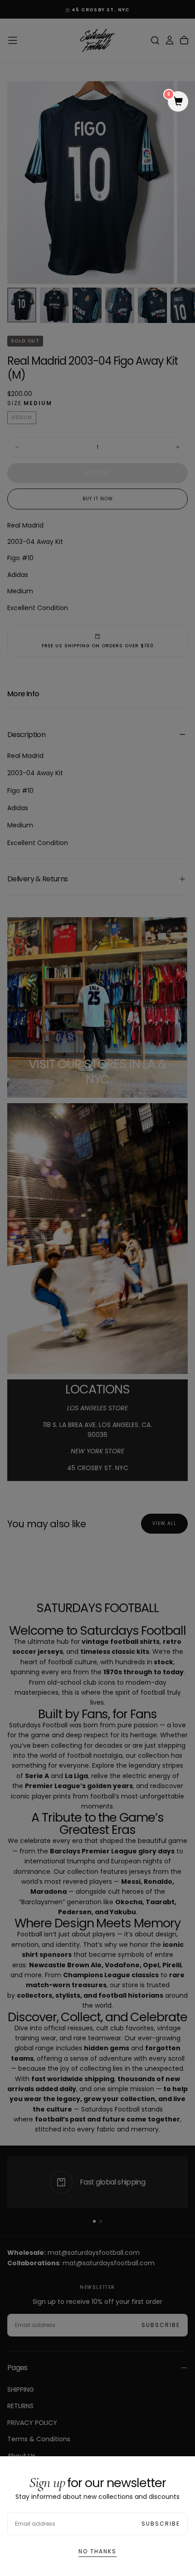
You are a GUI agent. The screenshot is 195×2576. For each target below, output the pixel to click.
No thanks (97, 2551)
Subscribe (161, 2524)
